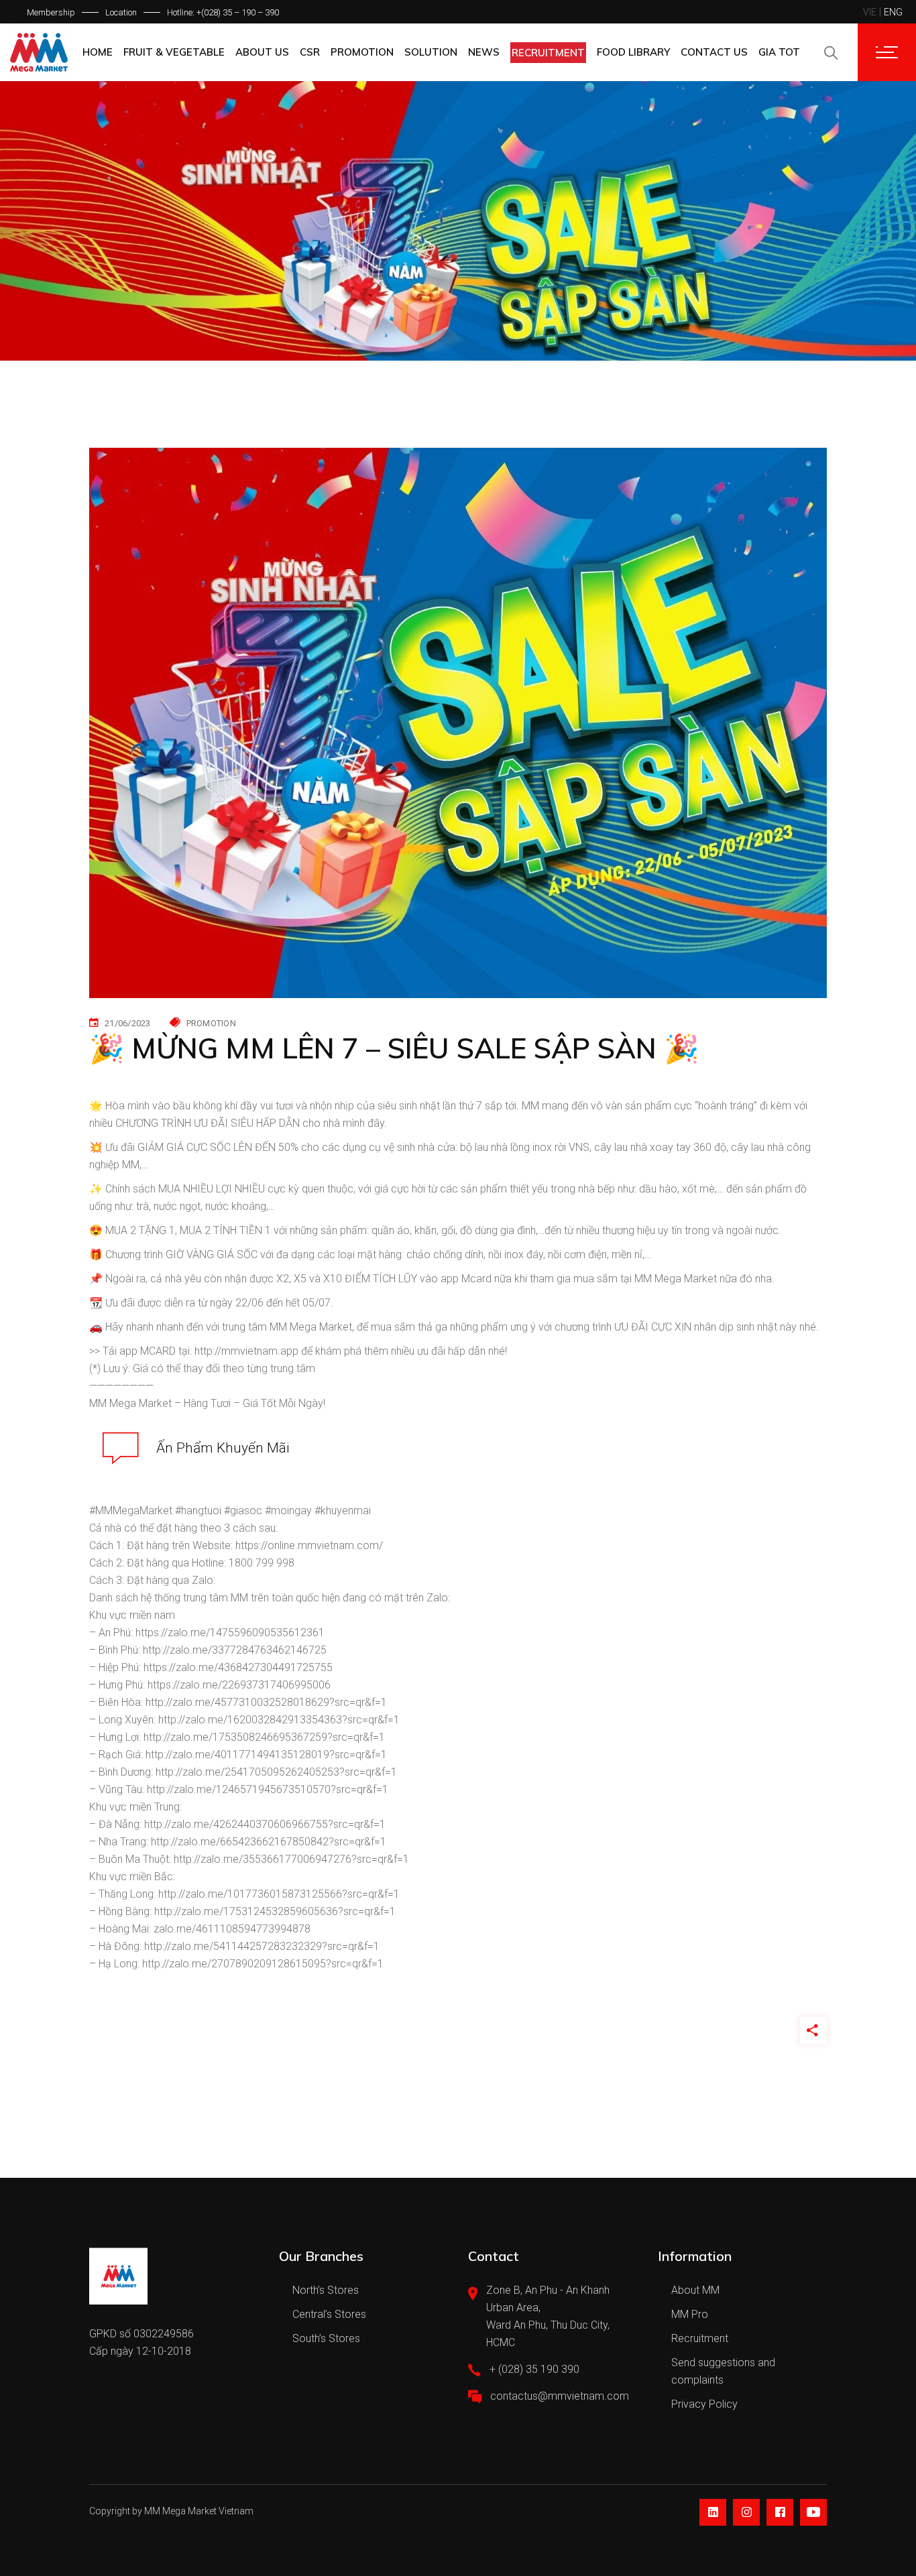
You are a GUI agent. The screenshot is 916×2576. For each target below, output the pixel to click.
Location (121, 12)
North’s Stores (326, 2290)
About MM (695, 2290)
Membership (51, 12)
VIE (870, 12)
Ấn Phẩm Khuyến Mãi (223, 1448)
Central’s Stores (329, 2314)
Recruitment (700, 2338)
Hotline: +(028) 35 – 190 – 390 (223, 12)
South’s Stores (326, 2338)
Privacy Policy (704, 2404)
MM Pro (690, 2314)
